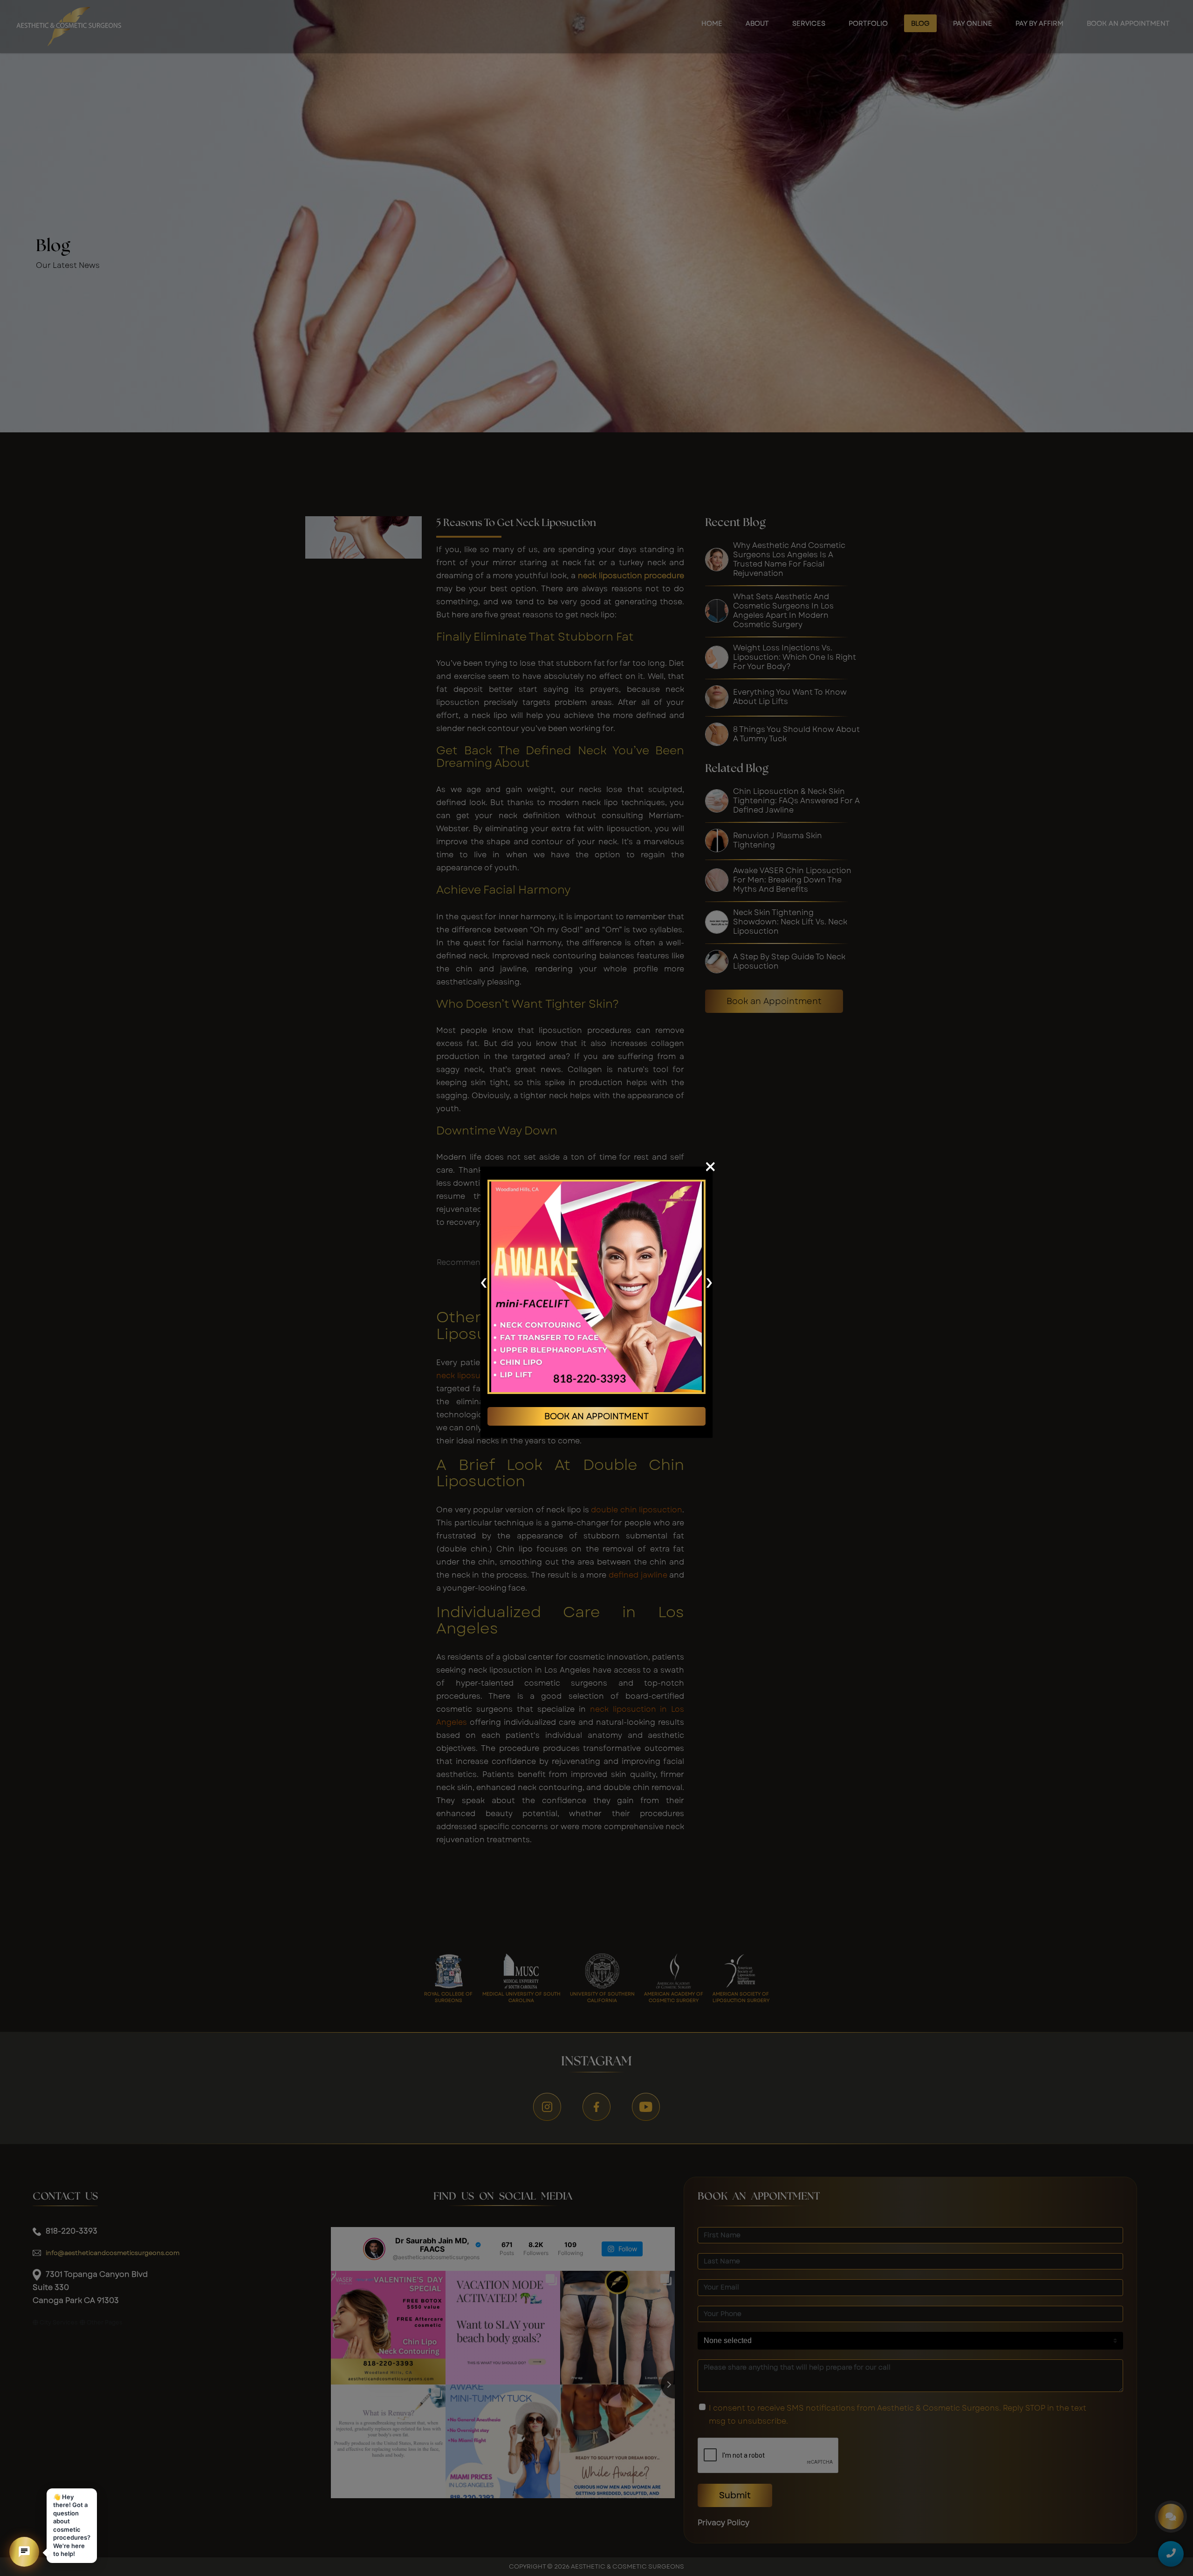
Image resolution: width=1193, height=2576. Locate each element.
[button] (24, 2552)
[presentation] (483, 1282)
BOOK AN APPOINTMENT (596, 1416)
